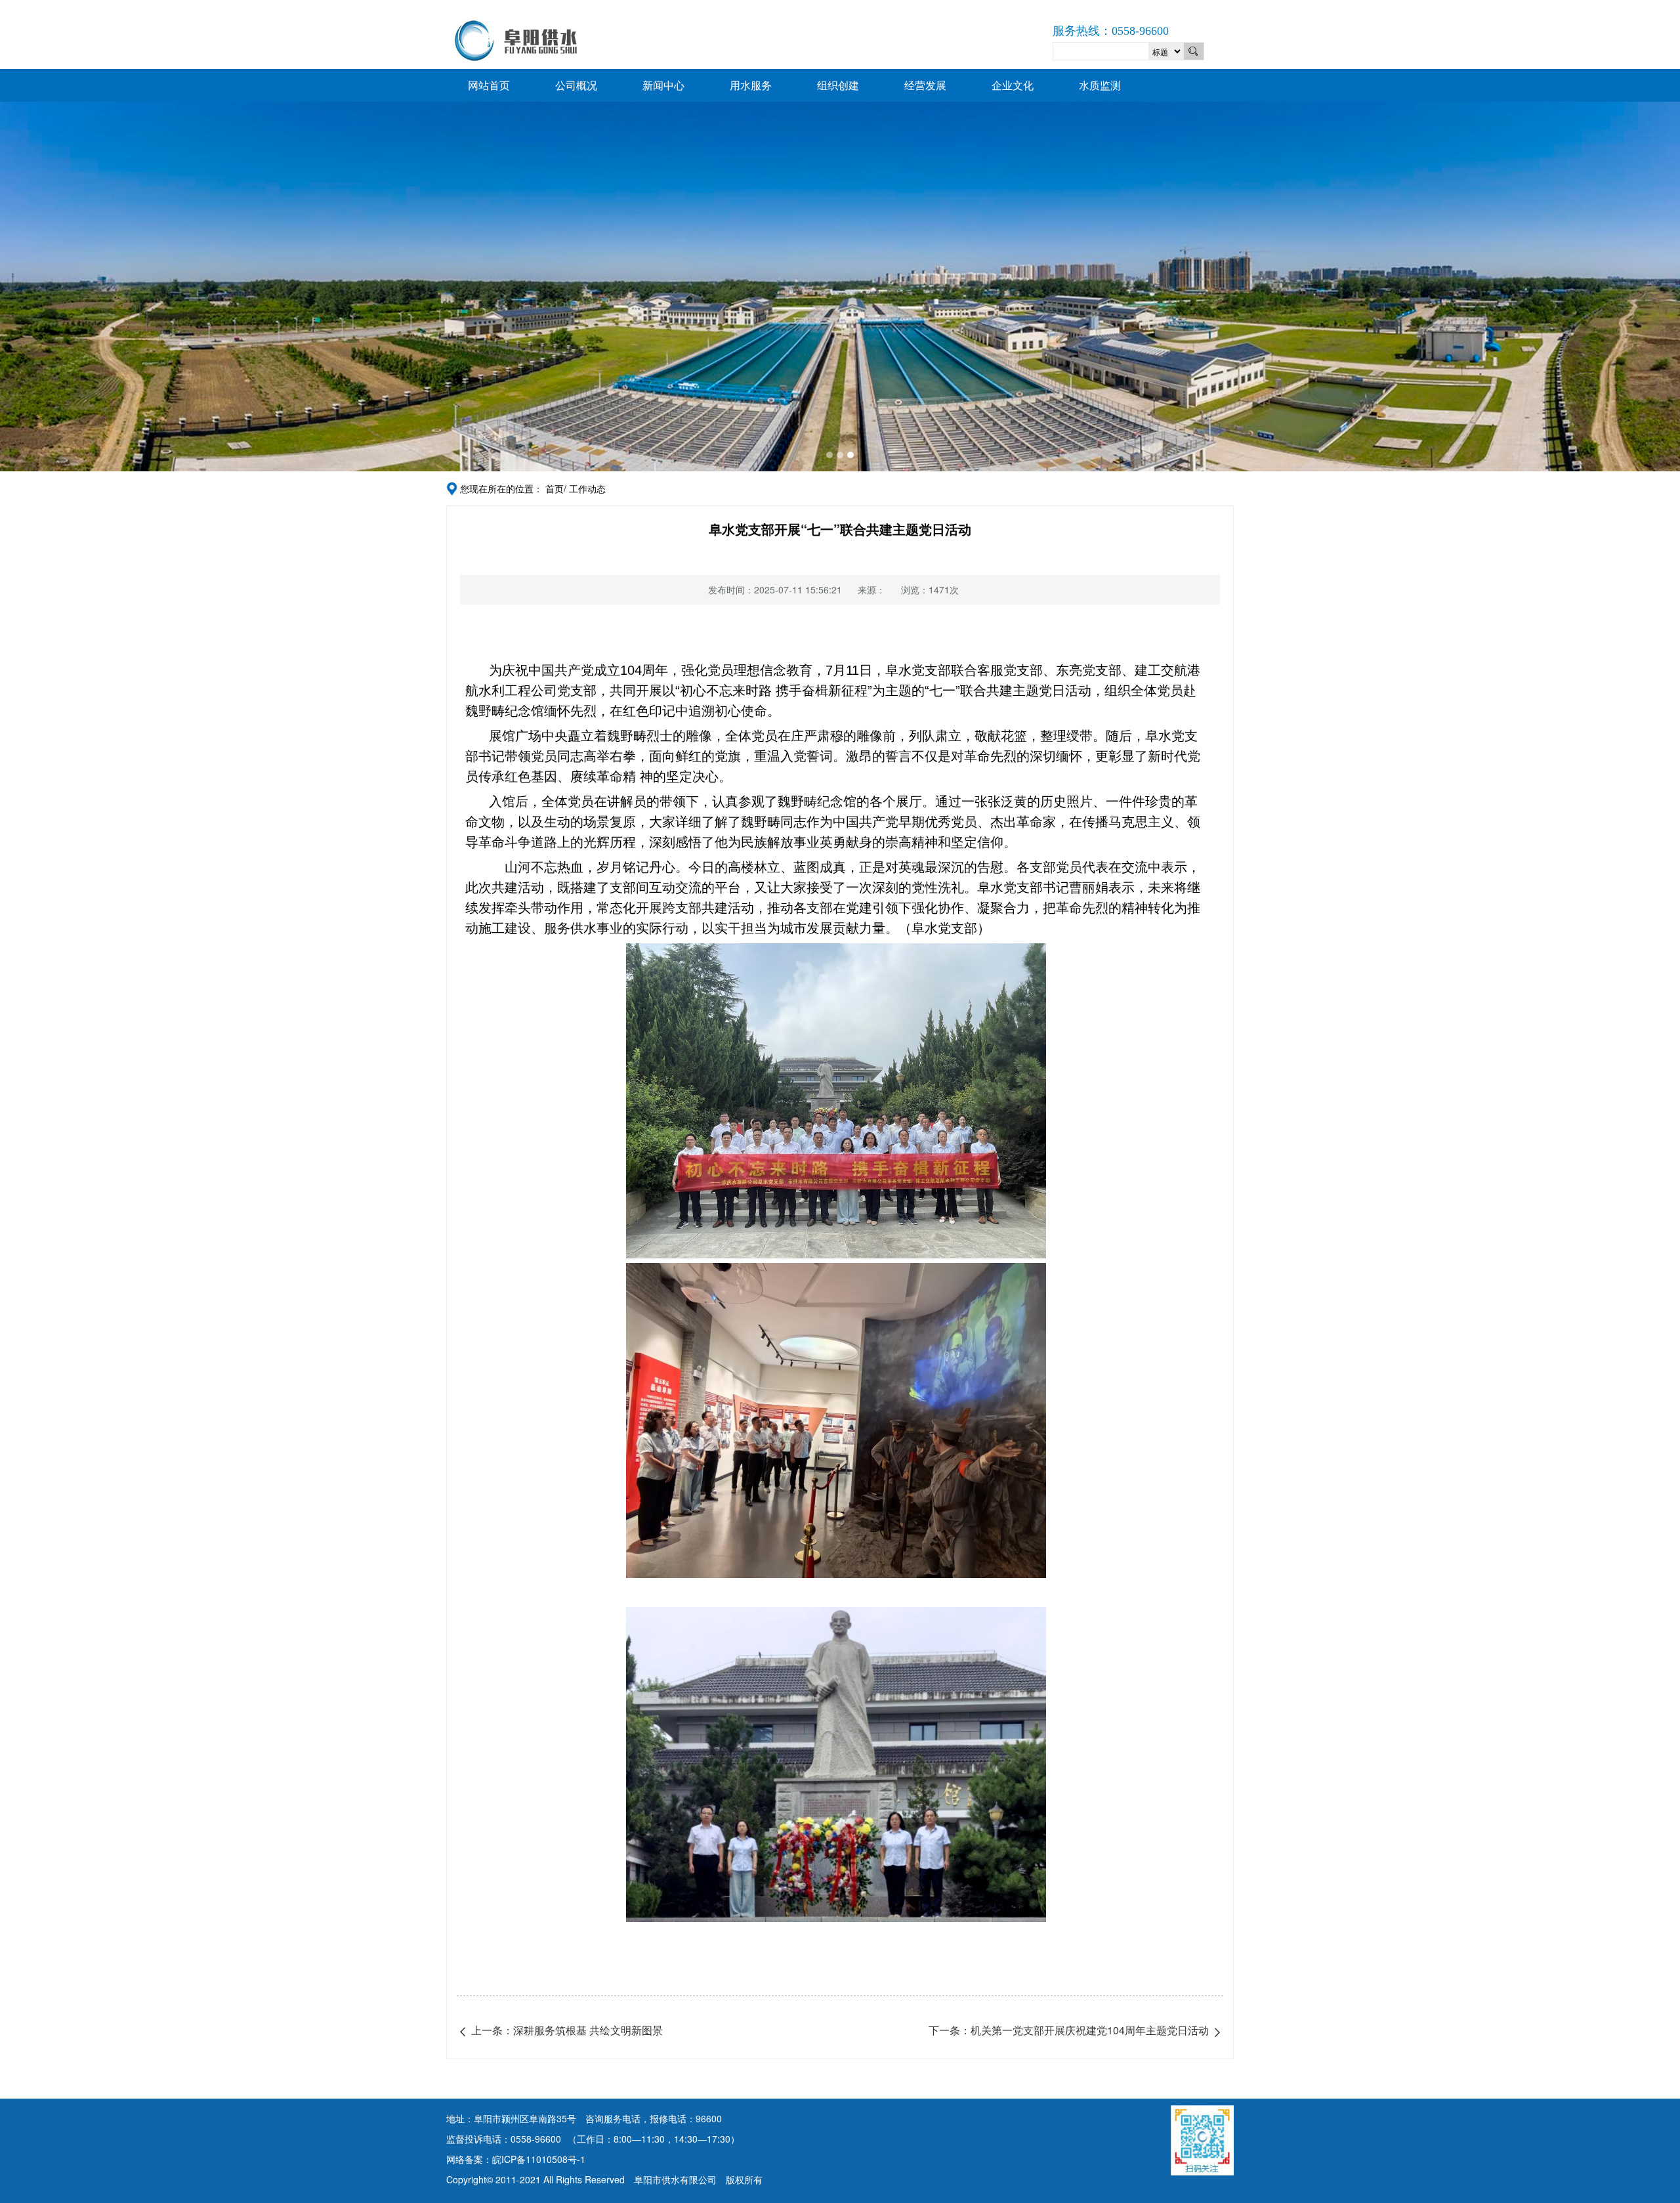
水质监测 (1100, 85)
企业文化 (1013, 85)
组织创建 (838, 85)
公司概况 (576, 85)
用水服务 (751, 85)
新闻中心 (663, 85)
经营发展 (925, 85)
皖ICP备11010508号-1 (539, 2159)
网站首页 (489, 85)
